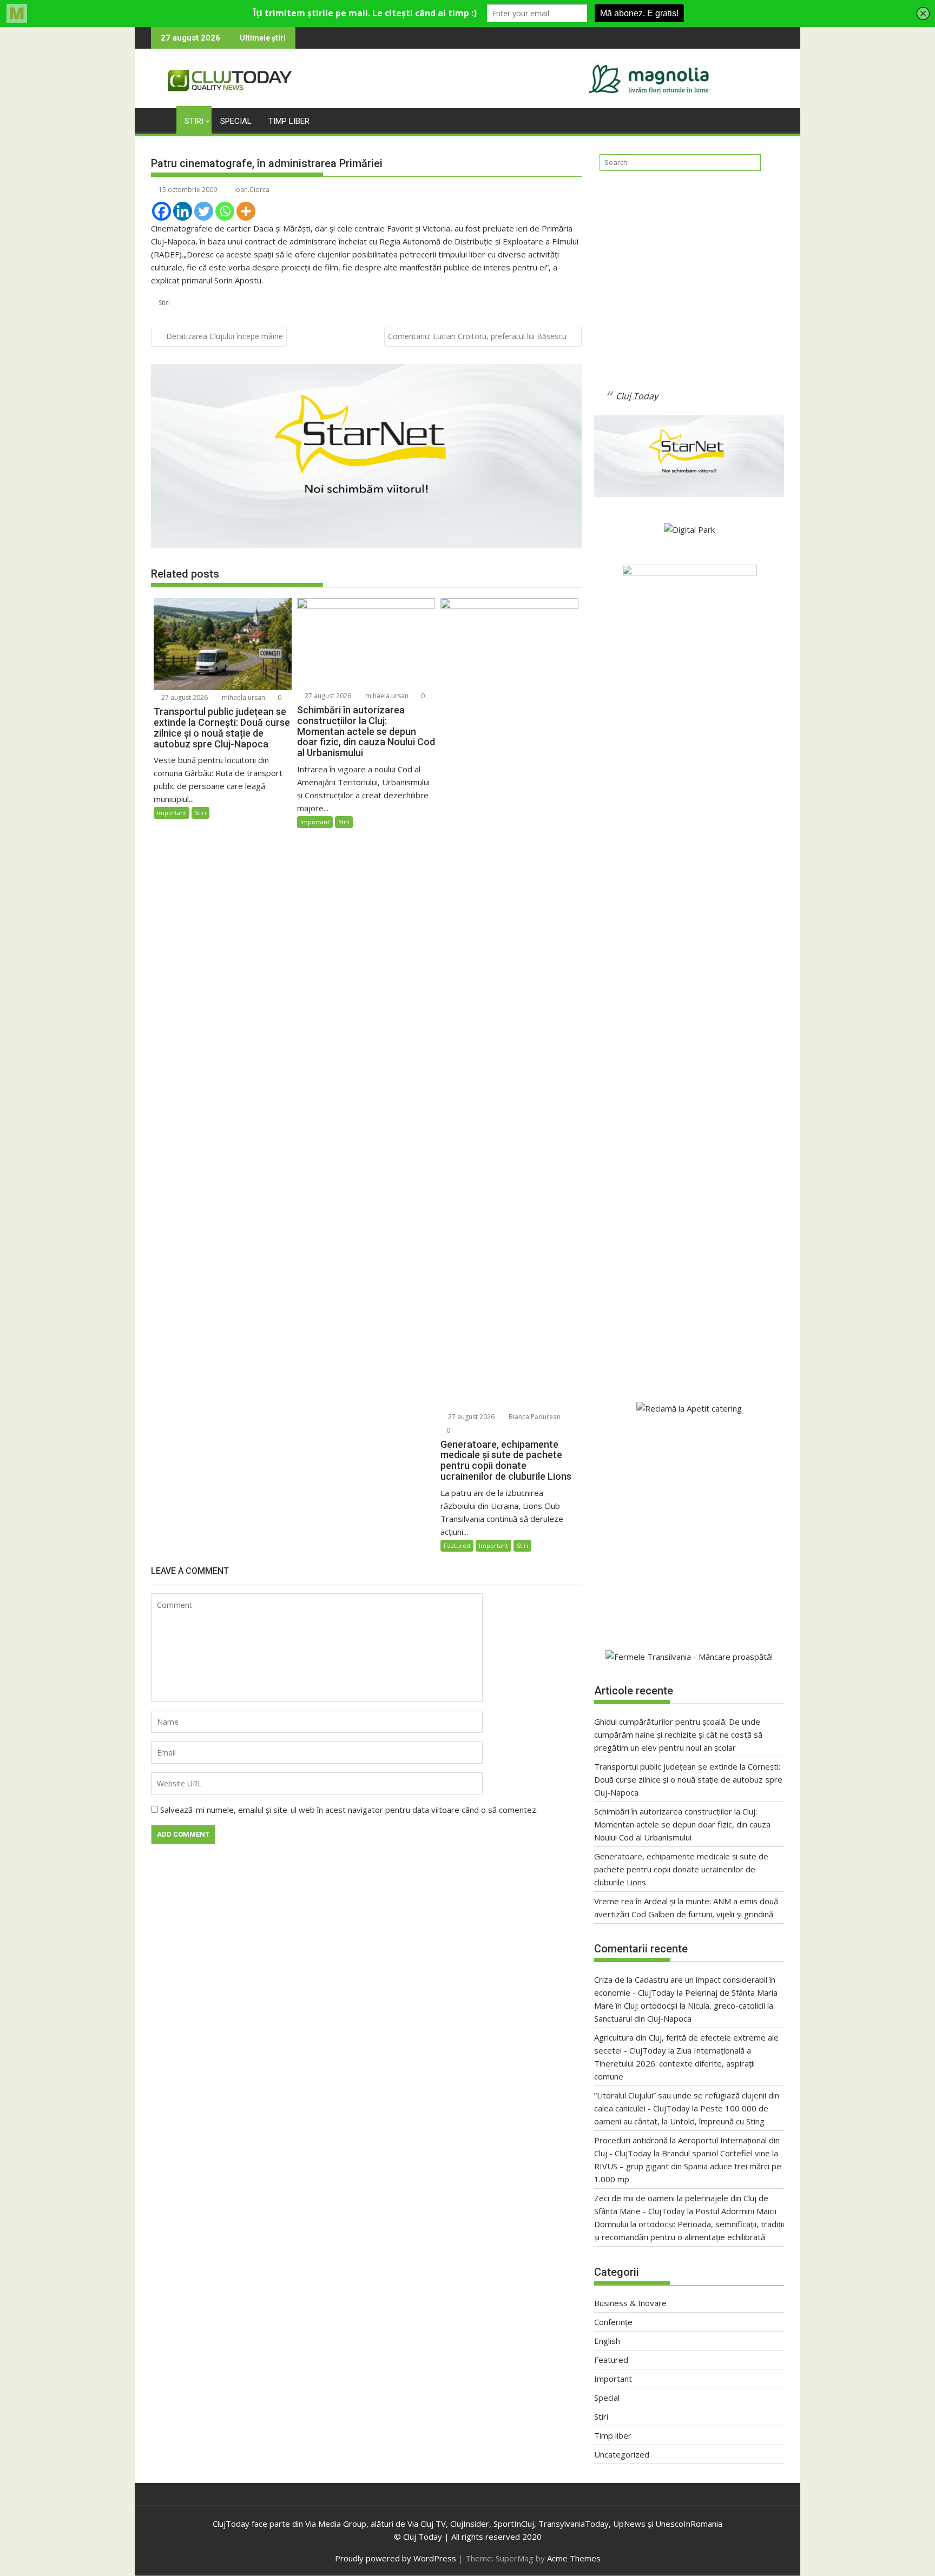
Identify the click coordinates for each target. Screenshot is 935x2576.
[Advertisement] (689, 289)
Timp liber (289, 121)
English (607, 2341)
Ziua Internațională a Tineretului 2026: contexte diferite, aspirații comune (674, 2063)
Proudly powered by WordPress (396, 2558)
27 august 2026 (184, 697)
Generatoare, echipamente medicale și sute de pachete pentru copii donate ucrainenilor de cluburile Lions (681, 1869)
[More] (246, 211)
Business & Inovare (630, 2303)
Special (236, 121)
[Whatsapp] (225, 211)
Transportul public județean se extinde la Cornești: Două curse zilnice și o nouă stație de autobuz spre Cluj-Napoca (688, 1779)
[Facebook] (162, 211)
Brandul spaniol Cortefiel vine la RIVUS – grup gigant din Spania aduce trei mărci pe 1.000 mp (688, 2166)
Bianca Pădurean (534, 1417)
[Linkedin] (183, 211)
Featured (457, 1545)
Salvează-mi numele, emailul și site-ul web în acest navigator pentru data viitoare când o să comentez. (349, 1810)
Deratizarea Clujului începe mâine (225, 336)
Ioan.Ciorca (252, 190)
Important (172, 813)
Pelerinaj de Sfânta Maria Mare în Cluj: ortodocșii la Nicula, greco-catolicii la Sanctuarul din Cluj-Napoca (686, 2005)
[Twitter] (204, 211)
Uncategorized (622, 2454)
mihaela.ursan (243, 697)
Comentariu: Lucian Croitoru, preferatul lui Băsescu (477, 336)
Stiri (194, 121)
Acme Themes (574, 2558)
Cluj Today (637, 396)
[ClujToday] (162, 119)
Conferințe (613, 2322)
